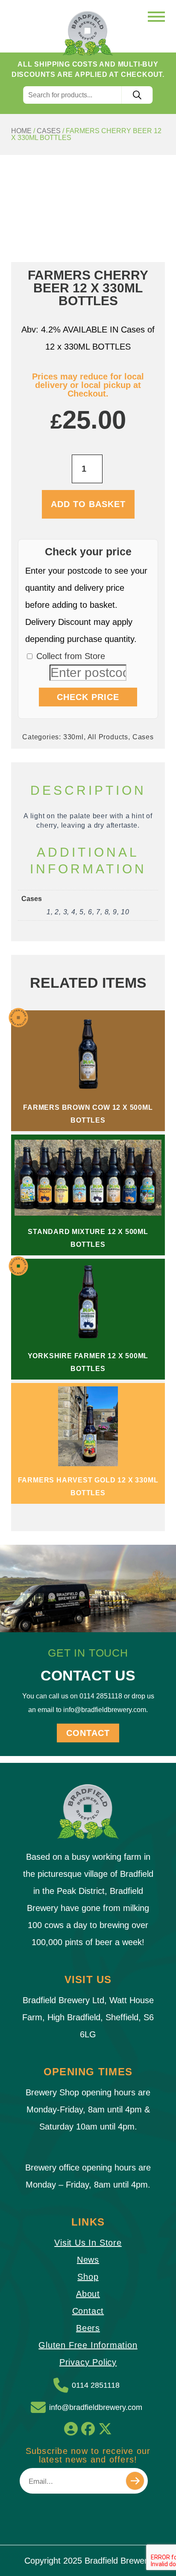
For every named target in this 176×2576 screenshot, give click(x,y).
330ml (73, 737)
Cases (49, 131)
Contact (88, 1733)
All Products (108, 737)
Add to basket (88, 504)
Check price (88, 697)
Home (21, 131)
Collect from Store (69, 656)
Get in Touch (88, 1653)
